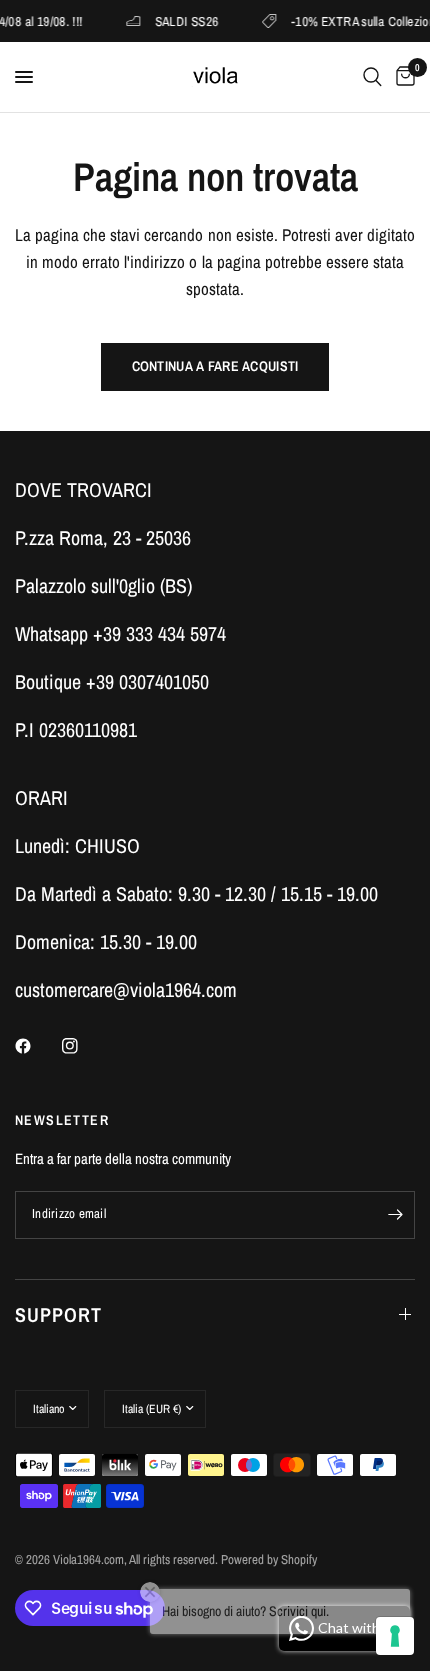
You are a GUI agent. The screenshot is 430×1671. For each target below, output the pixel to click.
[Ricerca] (372, 77)
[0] (402, 77)
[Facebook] (37, 1046)
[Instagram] (84, 1046)
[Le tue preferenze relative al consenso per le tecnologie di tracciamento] (395, 1636)
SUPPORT (58, 1314)
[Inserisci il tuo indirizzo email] (395, 1215)
